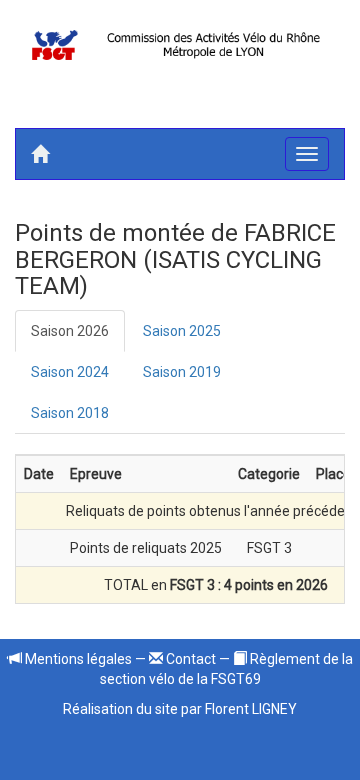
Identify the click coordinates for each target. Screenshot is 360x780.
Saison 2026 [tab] (70, 331)
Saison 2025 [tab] (182, 331)
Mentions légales (77, 659)
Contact (189, 659)
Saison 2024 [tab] (70, 372)
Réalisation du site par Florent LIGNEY (180, 709)
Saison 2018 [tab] (70, 413)
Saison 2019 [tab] (182, 372)
